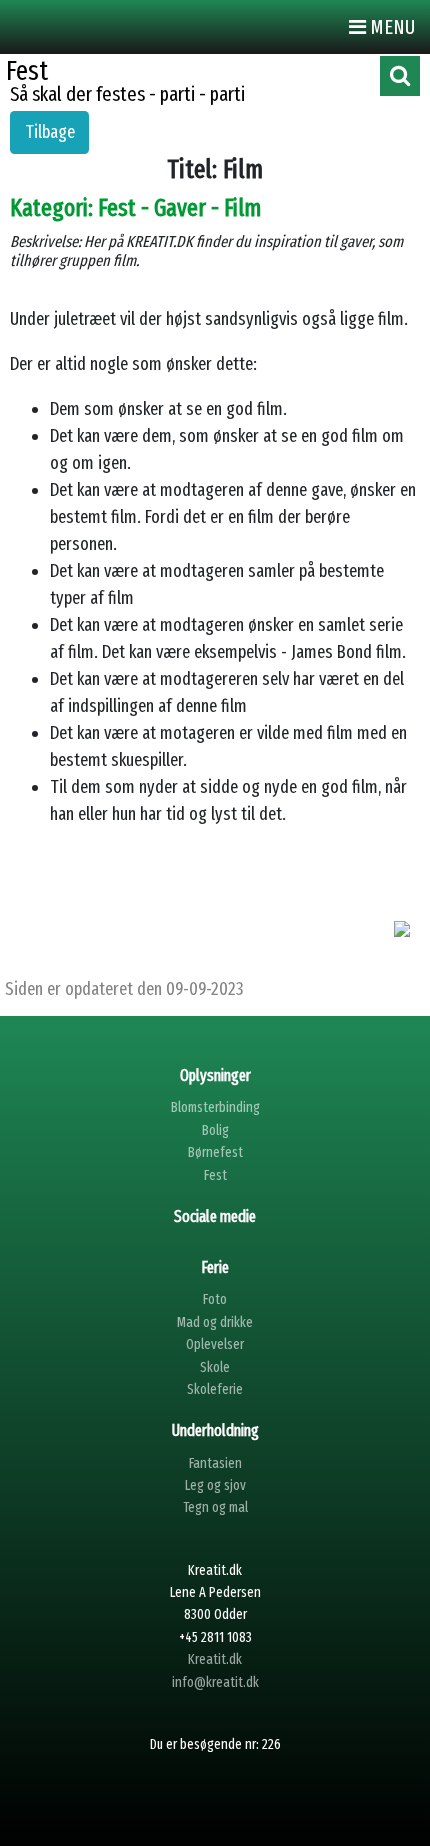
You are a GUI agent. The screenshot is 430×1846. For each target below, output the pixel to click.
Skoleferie (215, 1389)
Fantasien (215, 1463)
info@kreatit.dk (215, 1682)
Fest (215, 1175)
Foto (215, 1299)
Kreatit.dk (215, 1659)
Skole (215, 1367)
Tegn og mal (215, 1507)
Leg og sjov (215, 1485)
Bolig (215, 1130)
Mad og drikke (215, 1322)
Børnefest (215, 1152)
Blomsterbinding (215, 1107)
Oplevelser (215, 1344)
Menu (390, 27)
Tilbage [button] (50, 132)
